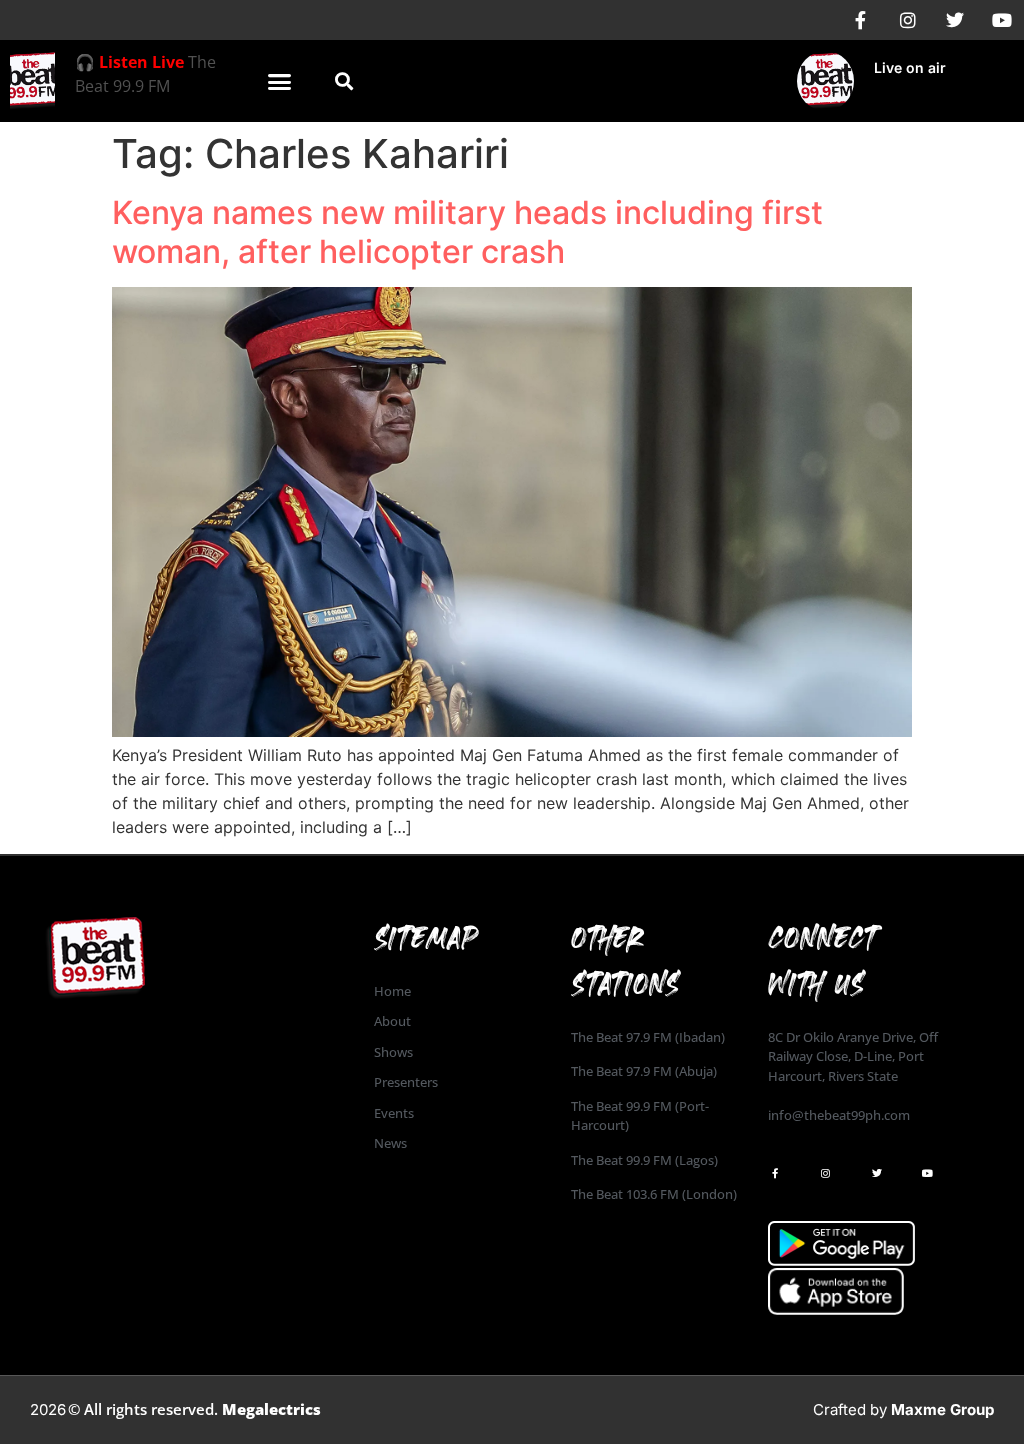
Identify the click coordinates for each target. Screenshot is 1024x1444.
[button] (279, 81)
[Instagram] (908, 20)
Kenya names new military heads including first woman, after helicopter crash (467, 231)
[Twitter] (955, 20)
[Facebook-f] (861, 20)
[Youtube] (1002, 20)
